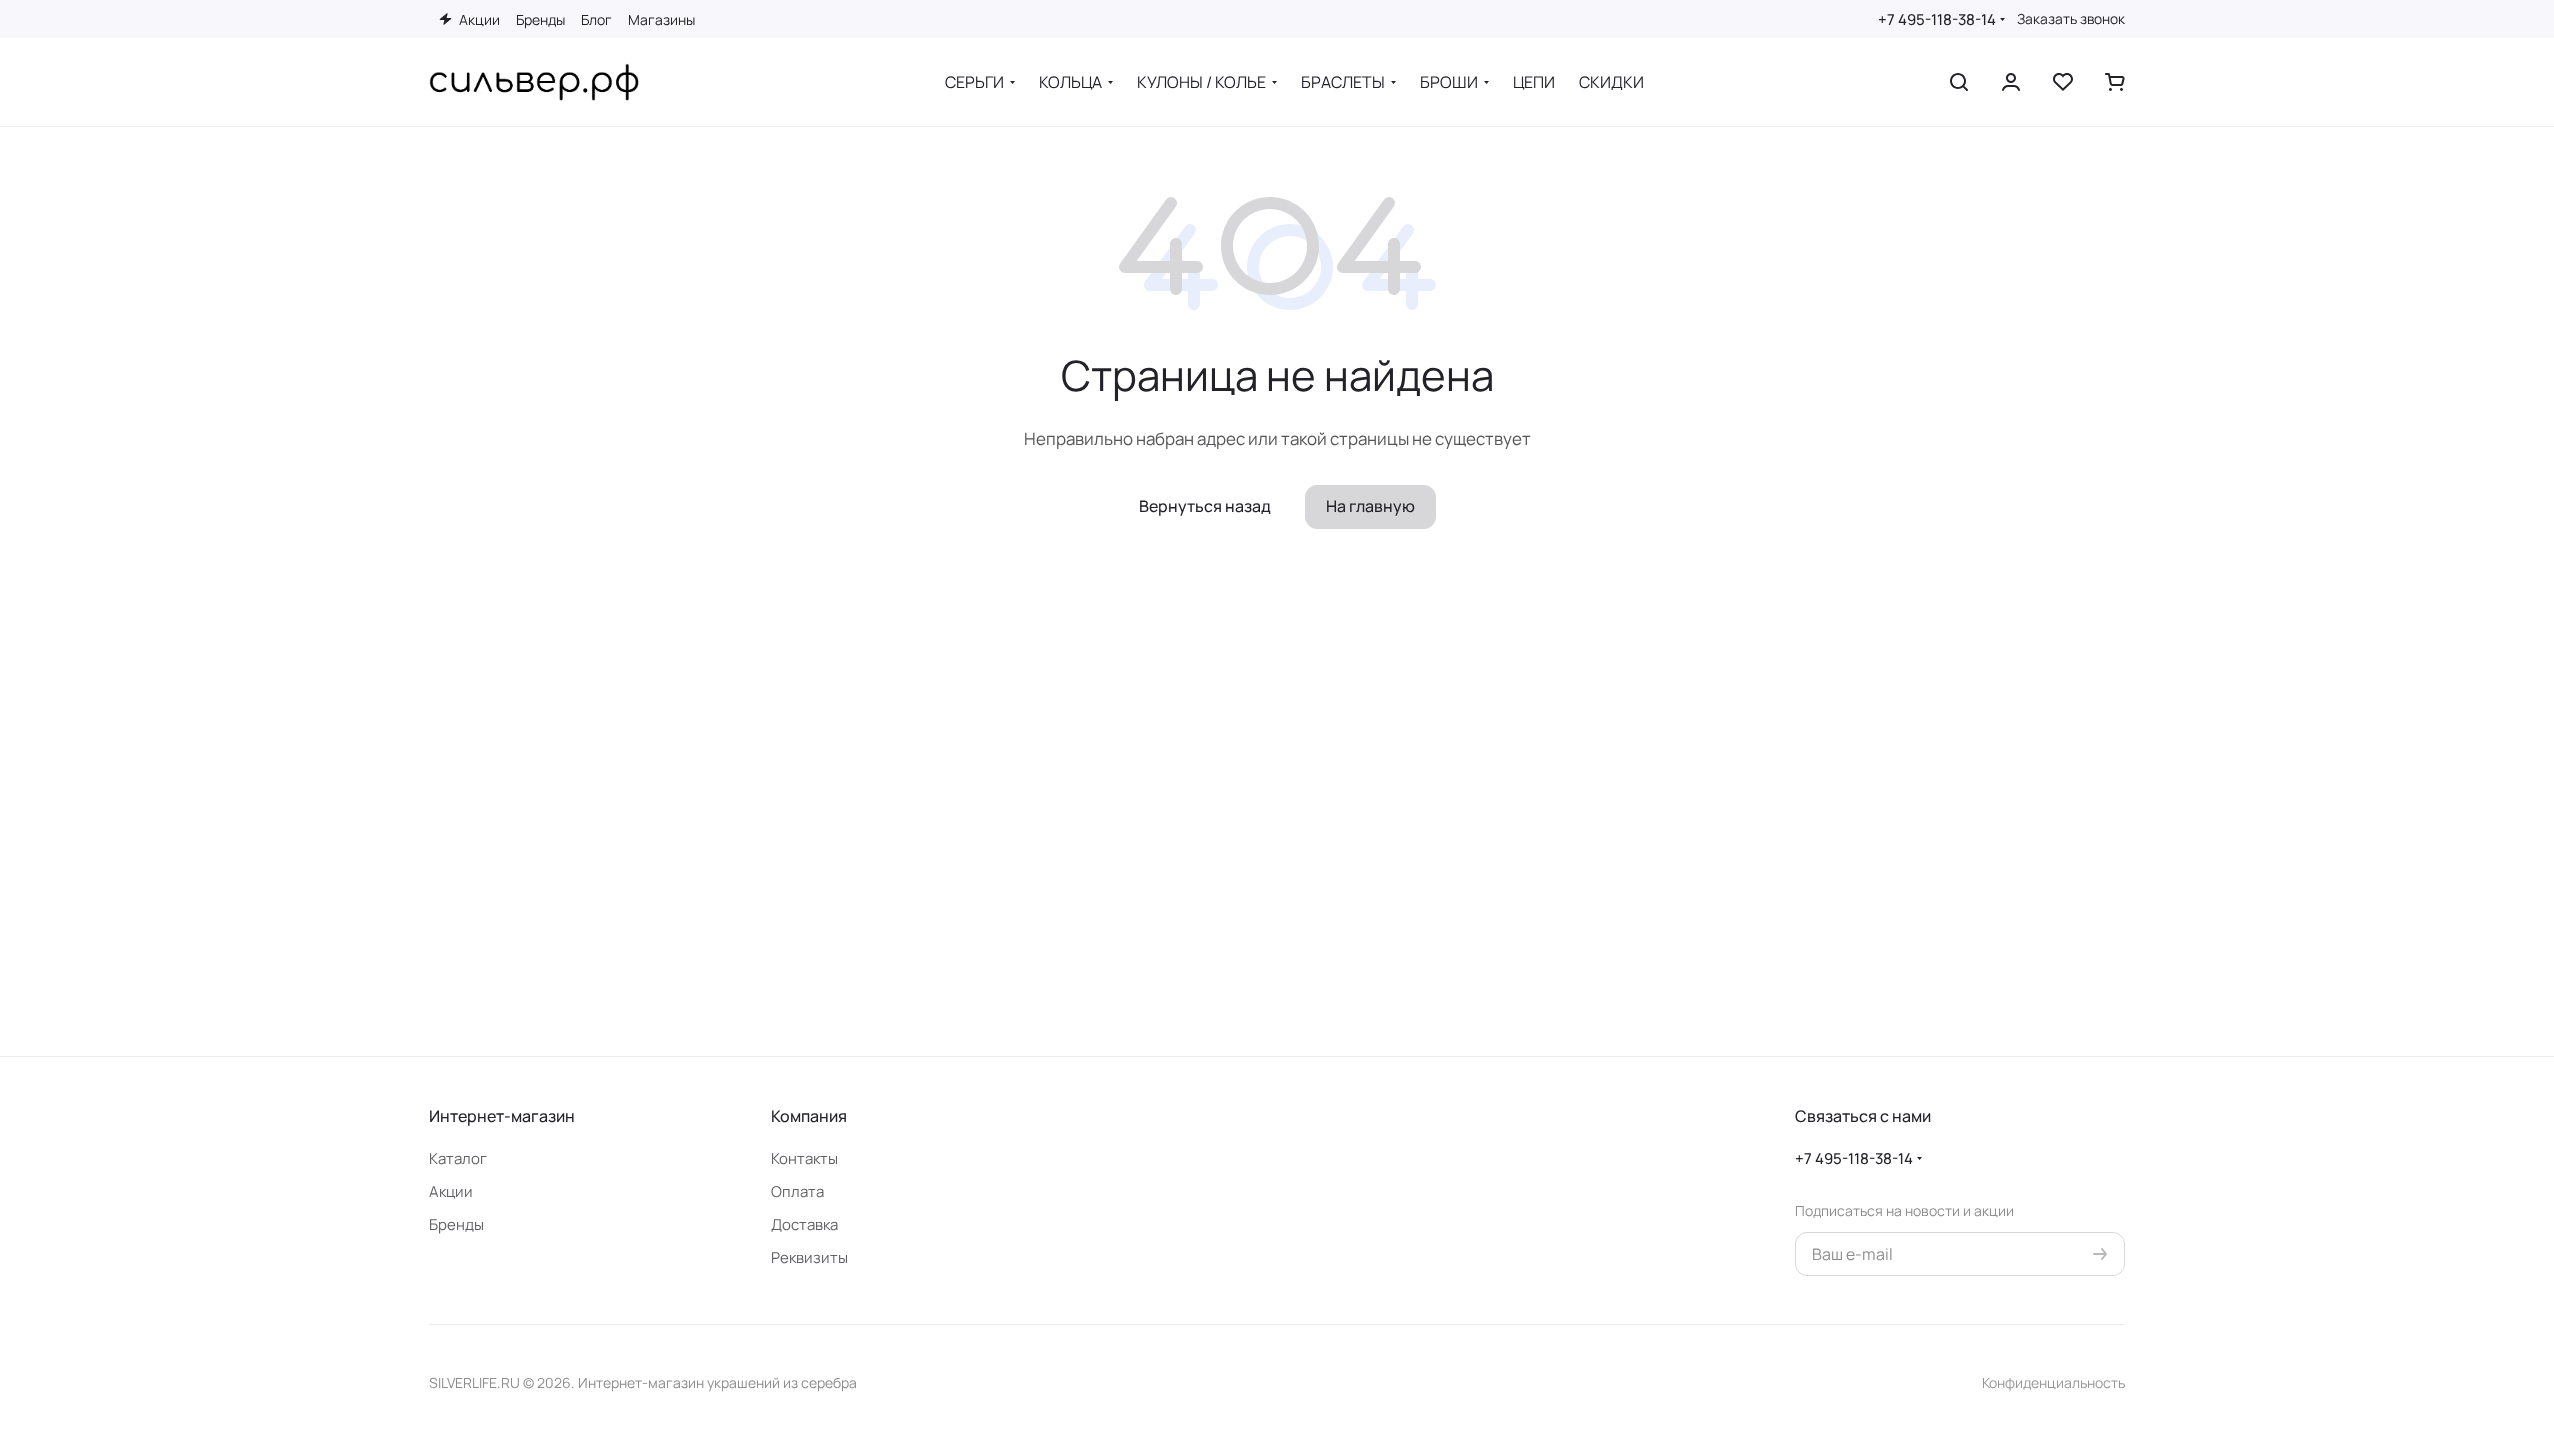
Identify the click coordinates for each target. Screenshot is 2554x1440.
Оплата (797, 1191)
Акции (451, 1191)
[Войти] (2011, 82)
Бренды (456, 1224)
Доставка (804, 1224)
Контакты (804, 1158)
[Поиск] (1959, 82)
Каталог (458, 1158)
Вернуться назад (1205, 506)
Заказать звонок (2071, 19)
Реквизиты (809, 1257)
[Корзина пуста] (2115, 82)
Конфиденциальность (2053, 1382)
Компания (809, 1116)
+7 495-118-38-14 (1937, 19)
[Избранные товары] (2063, 82)
